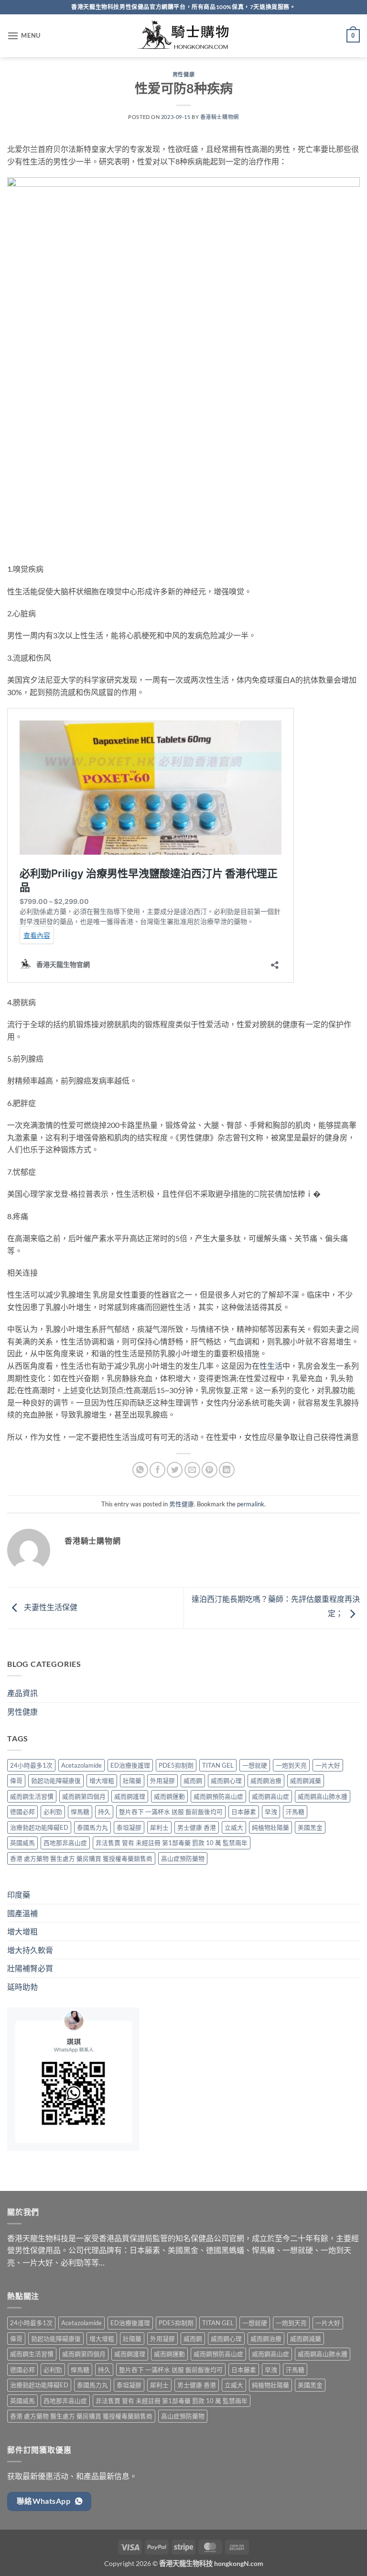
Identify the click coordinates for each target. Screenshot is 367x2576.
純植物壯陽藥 (270, 1827)
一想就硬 (255, 1765)
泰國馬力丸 (92, 1827)
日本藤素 (244, 1812)
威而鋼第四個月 (84, 1796)
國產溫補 (22, 1913)
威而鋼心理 (226, 1781)
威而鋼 (193, 1781)
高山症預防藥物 (183, 1858)
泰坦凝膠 (129, 1827)
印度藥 (19, 1894)
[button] (24, 36)
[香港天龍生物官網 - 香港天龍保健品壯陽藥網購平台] (183, 36)
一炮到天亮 (291, 1765)
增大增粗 (102, 1781)
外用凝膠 (162, 1781)
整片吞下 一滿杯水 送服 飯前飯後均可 (171, 1812)
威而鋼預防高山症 (218, 1796)
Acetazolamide (81, 1765)
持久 (104, 1812)
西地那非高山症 (65, 1843)
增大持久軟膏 (30, 1950)
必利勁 (53, 1812)
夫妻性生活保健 (50, 1607)
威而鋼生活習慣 (32, 1796)
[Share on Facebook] (157, 1470)
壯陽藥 (132, 1781)
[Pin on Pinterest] (210, 1470)
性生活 (271, 1366)
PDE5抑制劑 (176, 1765)
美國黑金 (310, 1827)
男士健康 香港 (197, 1827)
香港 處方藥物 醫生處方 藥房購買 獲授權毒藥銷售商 (81, 1858)
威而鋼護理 (130, 1796)
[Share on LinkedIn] (227, 1470)
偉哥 (16, 1781)
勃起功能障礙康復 (56, 1781)
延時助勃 (22, 1987)
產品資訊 (22, 1693)
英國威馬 (22, 1843)
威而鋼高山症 (270, 1796)
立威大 (234, 1827)
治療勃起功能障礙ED (39, 1827)
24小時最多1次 (31, 1765)
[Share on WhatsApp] (140, 1470)
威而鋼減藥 (306, 1781)
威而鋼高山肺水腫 (323, 1796)
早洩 (271, 1812)
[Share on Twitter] (175, 1470)
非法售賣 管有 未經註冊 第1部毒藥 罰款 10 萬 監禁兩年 (172, 1843)
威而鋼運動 (169, 1796)
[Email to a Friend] (192, 1470)
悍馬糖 (80, 1812)
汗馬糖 (295, 1812)
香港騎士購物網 (220, 117)
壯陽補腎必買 (30, 1968)
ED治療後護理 (130, 1765)
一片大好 (328, 1765)
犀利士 (159, 1827)
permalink (251, 1504)
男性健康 (183, 74)
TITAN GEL (218, 1765)
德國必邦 (22, 1812)
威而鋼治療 (266, 1781)
